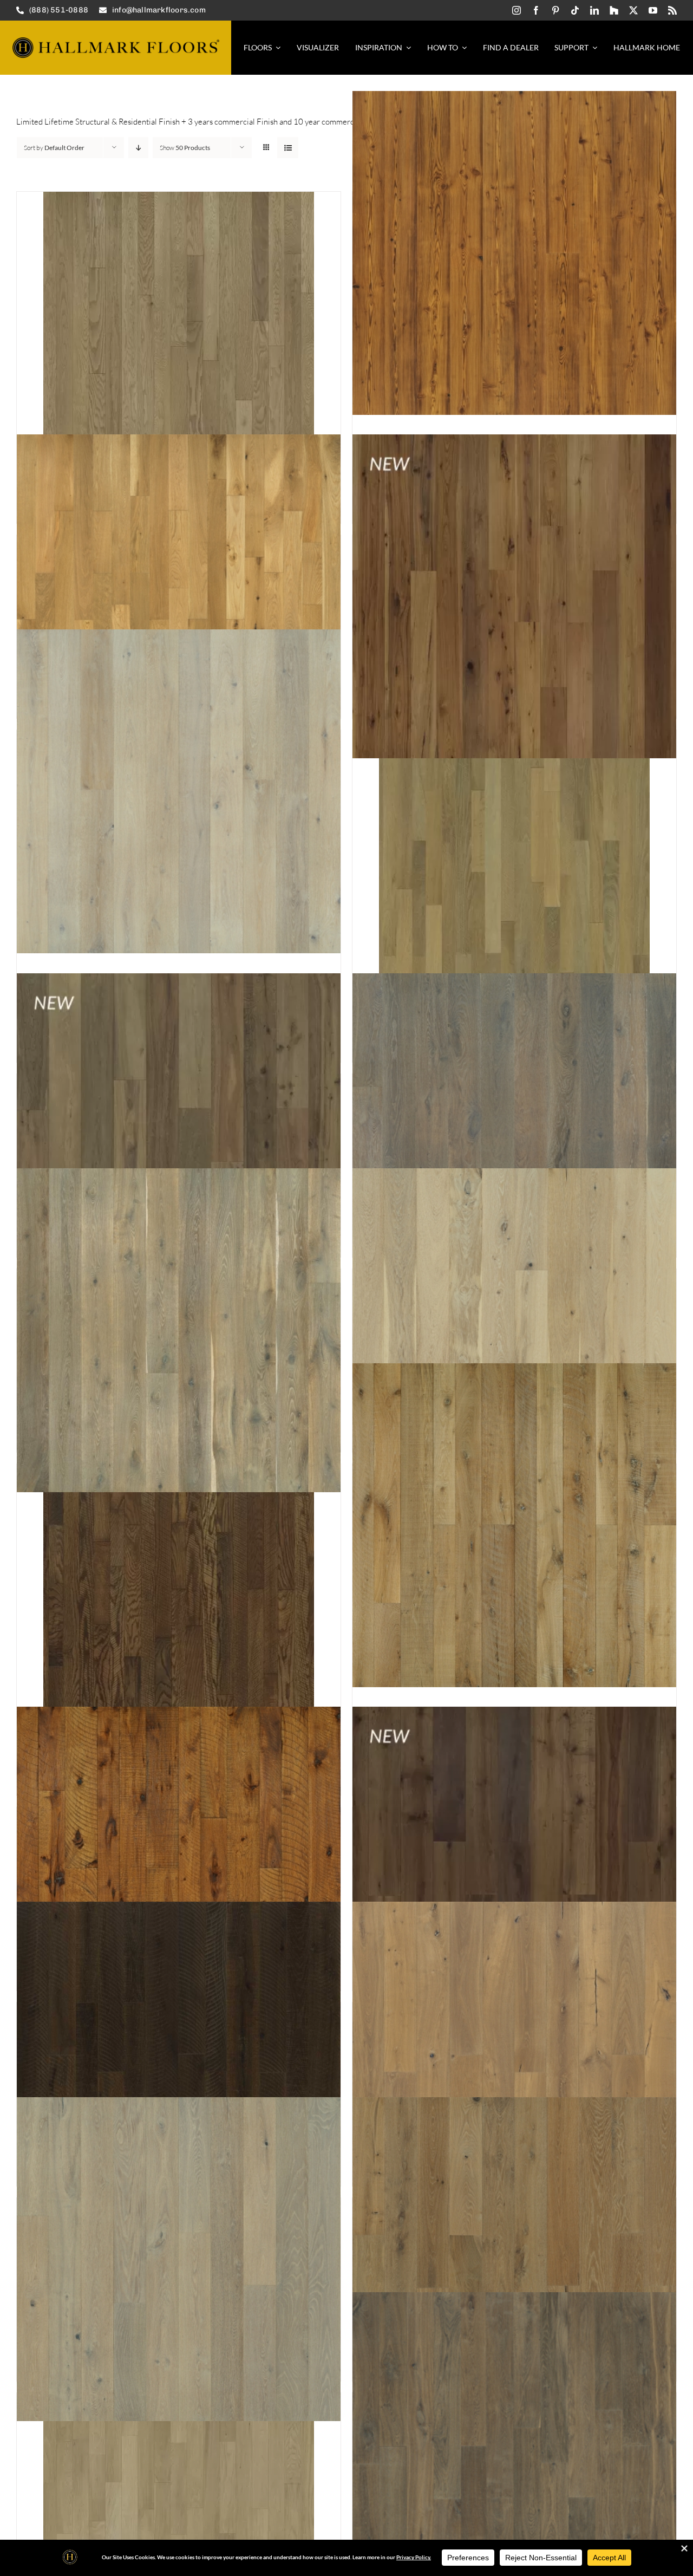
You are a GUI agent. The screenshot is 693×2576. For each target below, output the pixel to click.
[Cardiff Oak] (514, 1330)
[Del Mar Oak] (514, 2064)
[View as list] (288, 148)
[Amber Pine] (514, 253)
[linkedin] (594, 10)
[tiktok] (575, 10)
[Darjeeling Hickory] (179, 2064)
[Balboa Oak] (179, 791)
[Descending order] (138, 148)
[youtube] (653, 10)
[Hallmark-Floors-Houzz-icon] (614, 10)
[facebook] (536, 10)
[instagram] (517, 10)
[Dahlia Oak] (514, 1869)
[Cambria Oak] (179, 1330)
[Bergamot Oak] (179, 1135)
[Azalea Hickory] (514, 596)
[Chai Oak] (514, 1525)
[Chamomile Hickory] (179, 1869)
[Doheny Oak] (179, 2259)
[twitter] (633, 10)
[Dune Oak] (514, 2259)
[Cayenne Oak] (179, 1599)
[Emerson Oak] (514, 2454)
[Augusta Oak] (179, 596)
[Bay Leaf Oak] (514, 866)
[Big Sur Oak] (514, 1135)
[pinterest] (555, 10)
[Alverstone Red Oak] (179, 327)
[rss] (672, 10)
